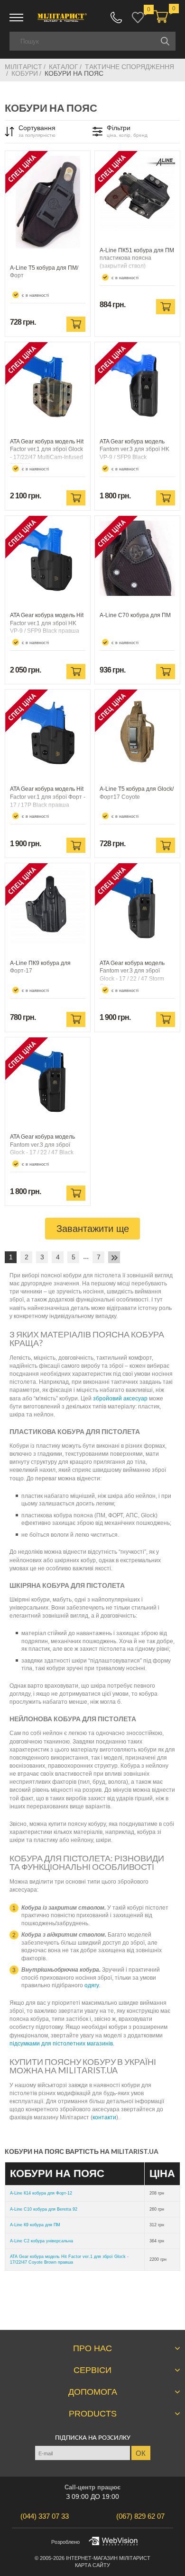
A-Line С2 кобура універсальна (42, 2241)
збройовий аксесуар (120, 1399)
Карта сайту (92, 2565)
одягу (92, 1985)
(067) (140, 2516)
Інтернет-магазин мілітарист (108, 2558)
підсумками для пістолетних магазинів (61, 2044)
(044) (45, 2516)
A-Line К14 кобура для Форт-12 (41, 2193)
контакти (104, 2117)
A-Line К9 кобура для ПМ (35, 2225)
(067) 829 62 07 (116, 18)
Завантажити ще (93, 1229)
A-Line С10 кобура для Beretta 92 (44, 2209)
